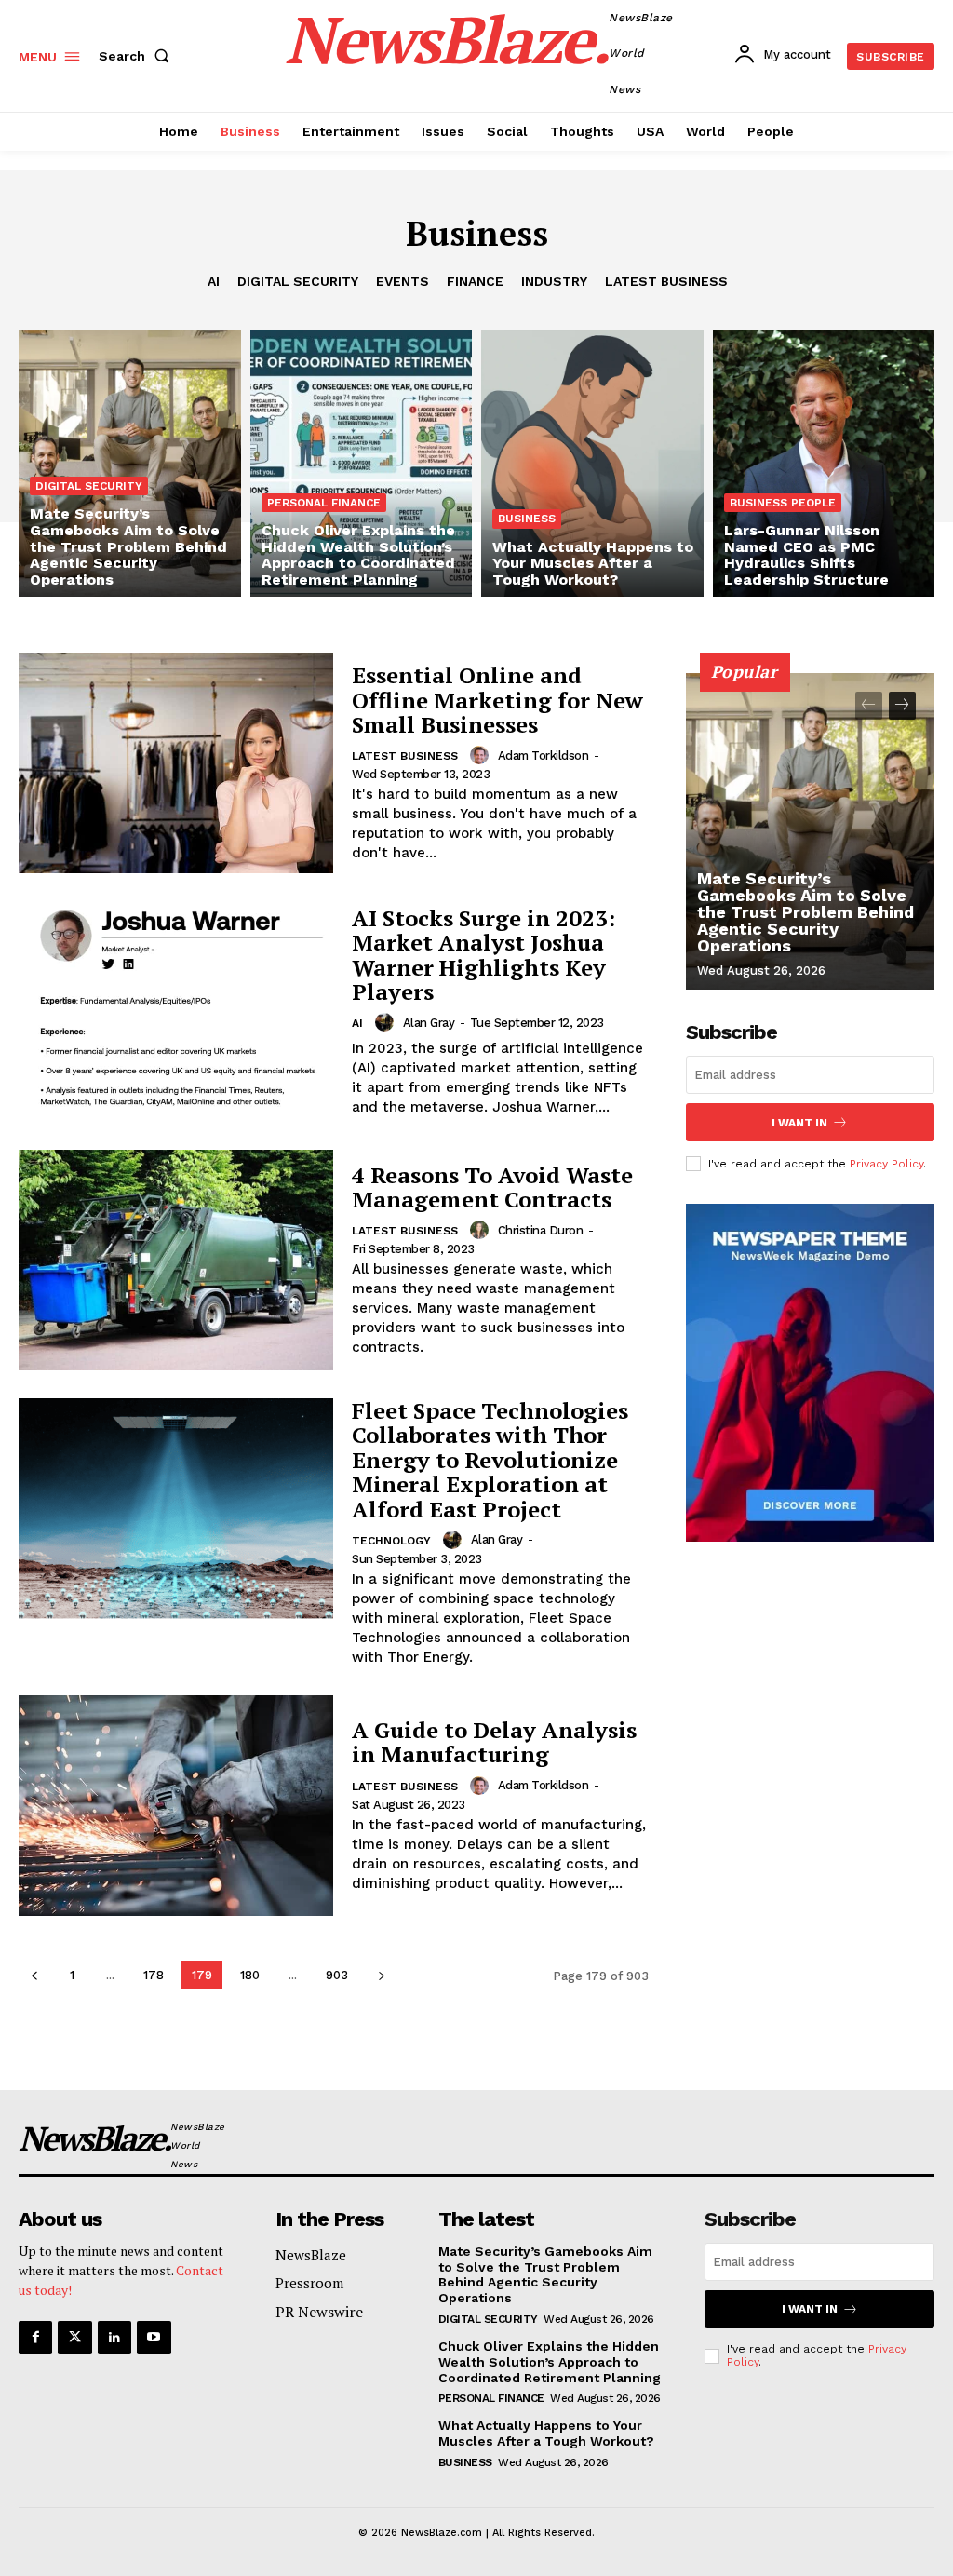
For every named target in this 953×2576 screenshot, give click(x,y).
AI (214, 281)
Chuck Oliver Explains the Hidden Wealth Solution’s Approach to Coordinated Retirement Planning (550, 2362)
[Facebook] (35, 2338)
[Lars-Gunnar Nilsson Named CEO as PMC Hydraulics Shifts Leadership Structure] (824, 464)
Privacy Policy (886, 1164)
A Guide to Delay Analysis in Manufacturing (494, 1742)
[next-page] (381, 1975)
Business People (783, 503)
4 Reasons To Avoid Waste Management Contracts (492, 1187)
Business (527, 519)
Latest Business (666, 281)
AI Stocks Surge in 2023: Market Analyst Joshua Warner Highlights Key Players (483, 955)
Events (403, 281)
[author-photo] (482, 755)
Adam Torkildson (544, 755)
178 (154, 1975)
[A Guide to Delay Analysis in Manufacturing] (176, 1806)
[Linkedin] (114, 2338)
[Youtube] (154, 2338)
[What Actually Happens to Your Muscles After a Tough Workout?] (592, 464)
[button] (138, 56)
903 (337, 1975)
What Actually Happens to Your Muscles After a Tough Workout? (546, 2433)
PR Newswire (319, 2312)
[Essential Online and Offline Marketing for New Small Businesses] (176, 763)
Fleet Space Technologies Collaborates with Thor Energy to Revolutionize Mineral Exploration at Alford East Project (490, 1460)
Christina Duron (541, 1230)
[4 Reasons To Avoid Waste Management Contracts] (176, 1260)
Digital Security (298, 281)
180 (250, 1975)
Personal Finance (324, 503)
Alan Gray (429, 1023)
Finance (475, 281)
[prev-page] (34, 1975)
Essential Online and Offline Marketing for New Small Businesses (497, 700)
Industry (554, 281)
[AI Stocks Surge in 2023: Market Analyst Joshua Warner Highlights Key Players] (176, 1012)
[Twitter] (74, 2338)
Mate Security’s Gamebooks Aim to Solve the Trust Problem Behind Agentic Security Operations (805, 912)
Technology (391, 1541)
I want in (799, 1123)
